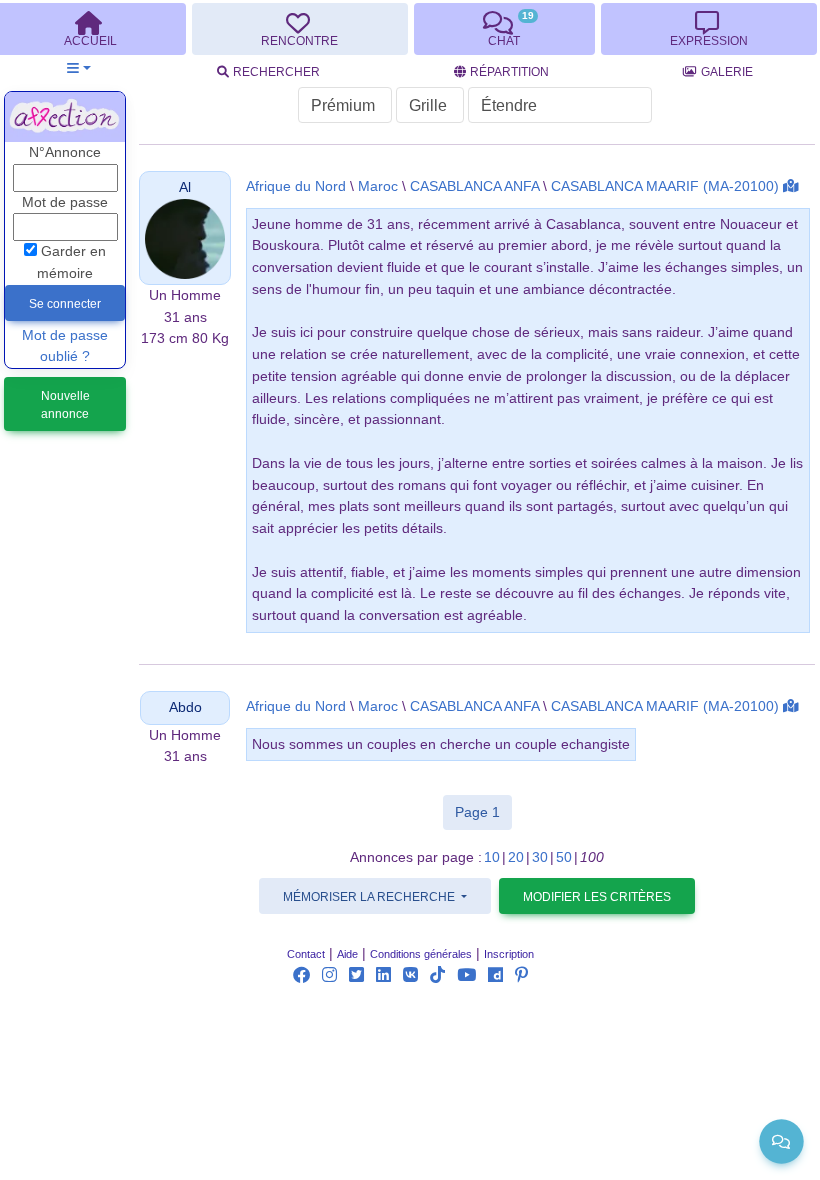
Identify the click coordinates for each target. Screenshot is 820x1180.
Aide (347, 954)
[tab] (299, 29)
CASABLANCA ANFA (474, 186)
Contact (306, 954)
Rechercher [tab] (276, 72)
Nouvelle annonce (65, 405)
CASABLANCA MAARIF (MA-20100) (665, 186)
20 (516, 857)
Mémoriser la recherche (370, 897)
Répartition (509, 72)
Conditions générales (421, 954)
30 (540, 857)
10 (492, 857)
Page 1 (483, 811)
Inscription (509, 954)
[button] (78, 68)
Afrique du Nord (296, 186)
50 (564, 857)
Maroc (378, 186)
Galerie (727, 72)
